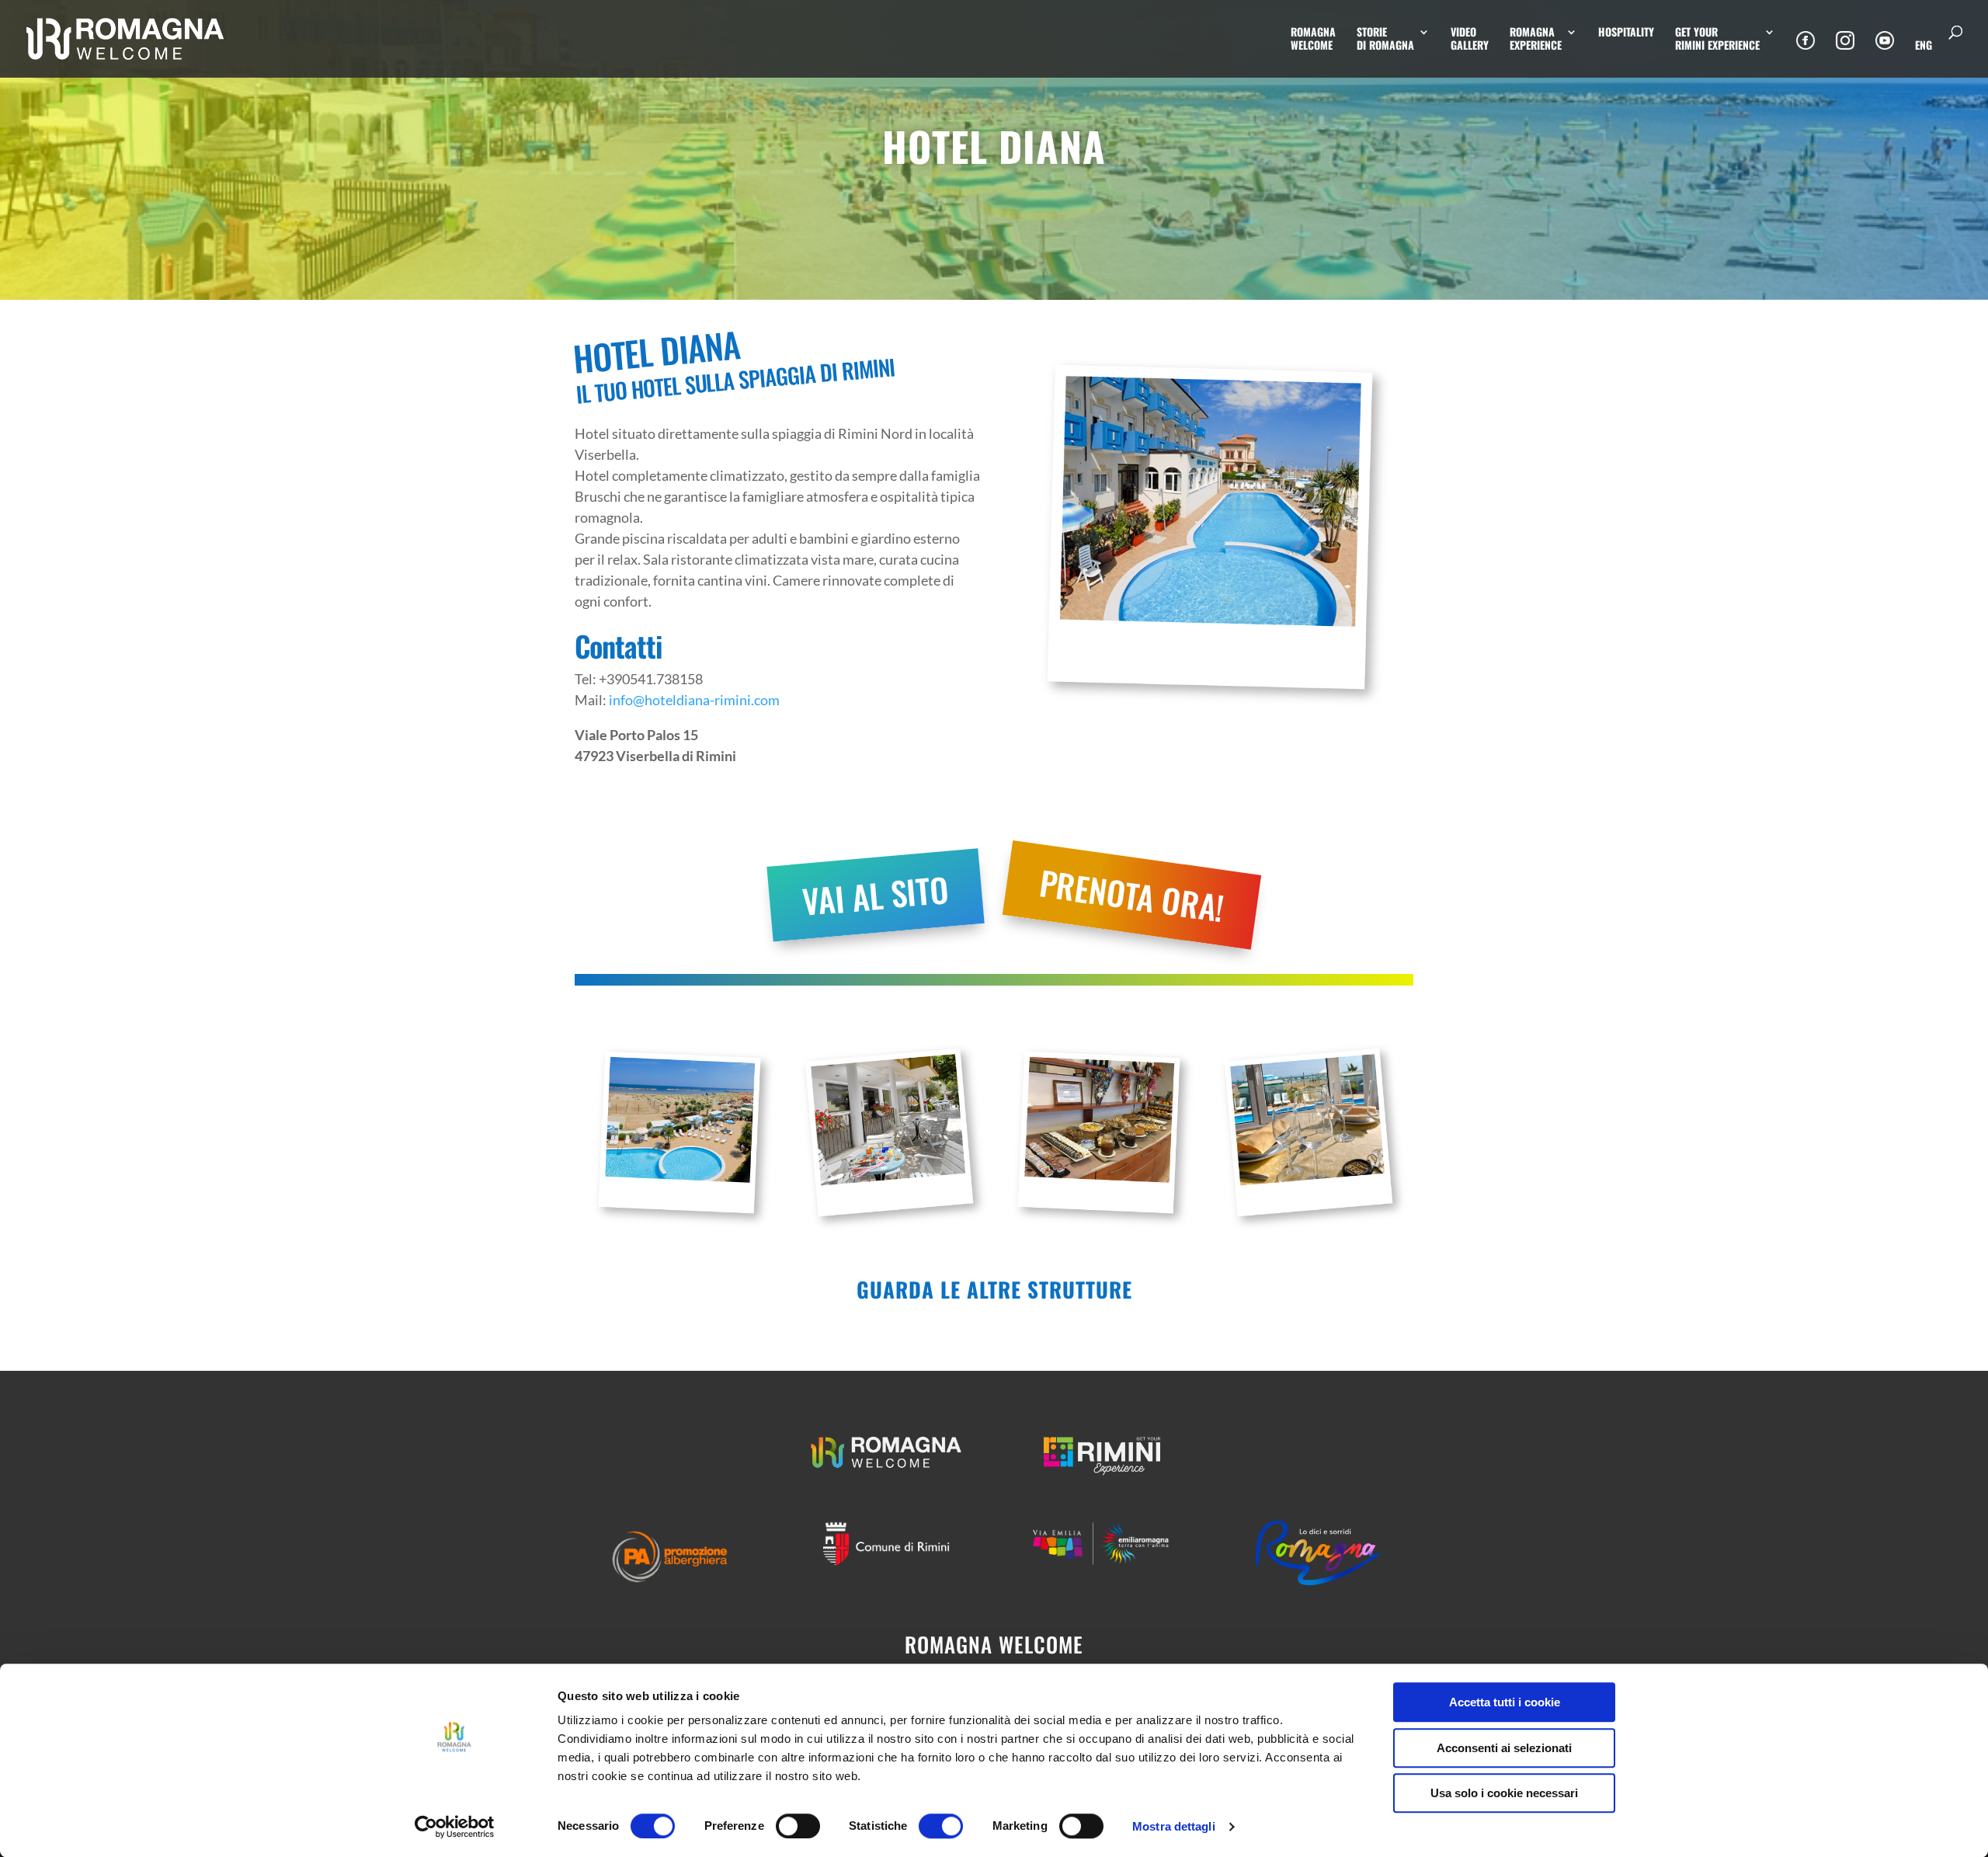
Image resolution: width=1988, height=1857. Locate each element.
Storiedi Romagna (1385, 39)
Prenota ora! (1132, 894)
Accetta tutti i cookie (1505, 1702)
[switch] (798, 1826)
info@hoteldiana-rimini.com (694, 700)
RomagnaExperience (1536, 39)
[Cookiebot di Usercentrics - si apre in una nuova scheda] (455, 1827)
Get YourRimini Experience (1717, 39)
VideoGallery (1470, 39)
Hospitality (1626, 33)
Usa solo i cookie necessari (1504, 1793)
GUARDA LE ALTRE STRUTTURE (994, 1289)
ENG (1924, 46)
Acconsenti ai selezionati (1504, 1748)
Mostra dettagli (1174, 1826)
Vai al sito (875, 894)
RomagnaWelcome (1313, 39)
